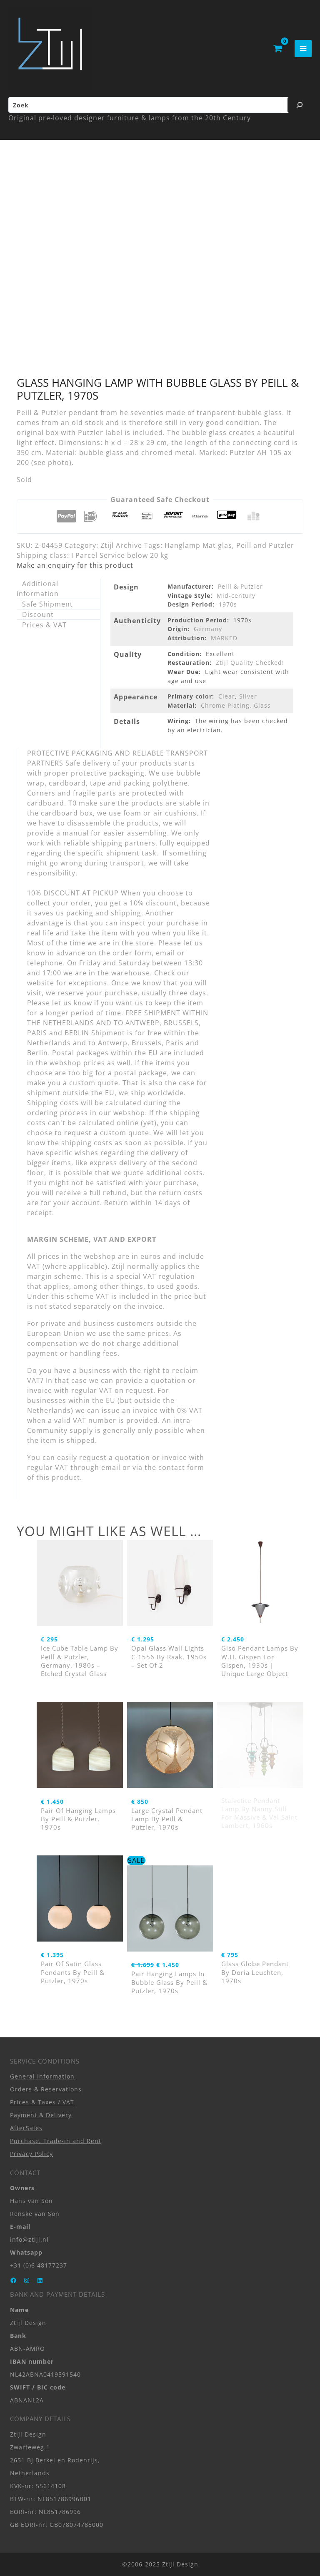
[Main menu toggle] (303, 48)
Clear (227, 696)
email (111, 1467)
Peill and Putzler (265, 545)
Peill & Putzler (240, 586)
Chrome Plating (225, 705)
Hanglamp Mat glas (198, 545)
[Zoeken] (300, 105)
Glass (262, 705)
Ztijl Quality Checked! (250, 663)
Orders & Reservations (46, 2089)
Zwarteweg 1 (30, 2447)
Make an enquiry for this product (75, 565)
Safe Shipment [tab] (47, 604)
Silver (248, 696)
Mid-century (236, 596)
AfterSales (26, 2128)
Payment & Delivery (41, 2115)
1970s (228, 604)
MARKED (224, 638)
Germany (208, 629)
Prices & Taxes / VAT (42, 2102)
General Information (42, 2076)
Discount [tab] (38, 614)
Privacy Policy (31, 2154)
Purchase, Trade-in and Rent (56, 2141)
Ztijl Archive (121, 545)
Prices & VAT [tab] (44, 625)
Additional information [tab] (38, 589)
